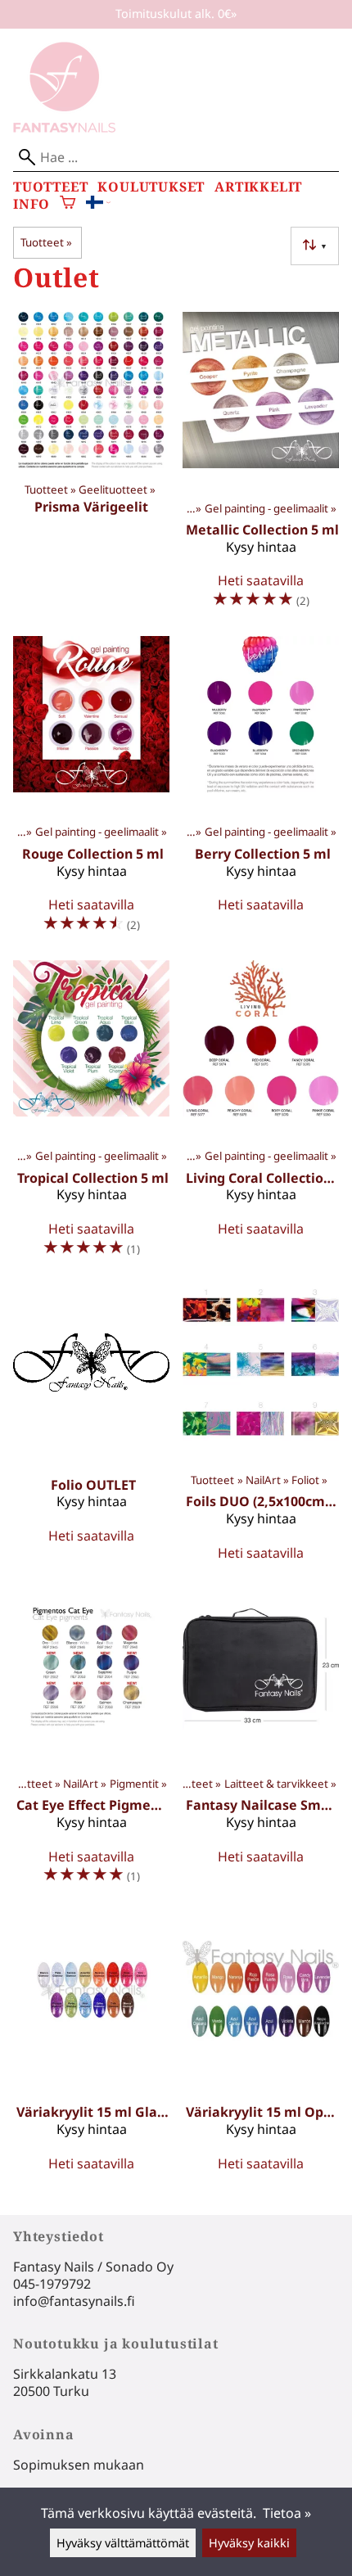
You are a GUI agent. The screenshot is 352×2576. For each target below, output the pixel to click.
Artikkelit (258, 187)
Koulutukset (151, 187)
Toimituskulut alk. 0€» (176, 14)
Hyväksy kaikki (249, 2543)
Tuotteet (50, 187)
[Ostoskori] (68, 204)
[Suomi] (98, 204)
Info (32, 204)
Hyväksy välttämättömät (123, 2543)
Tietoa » (287, 2513)
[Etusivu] (64, 128)
